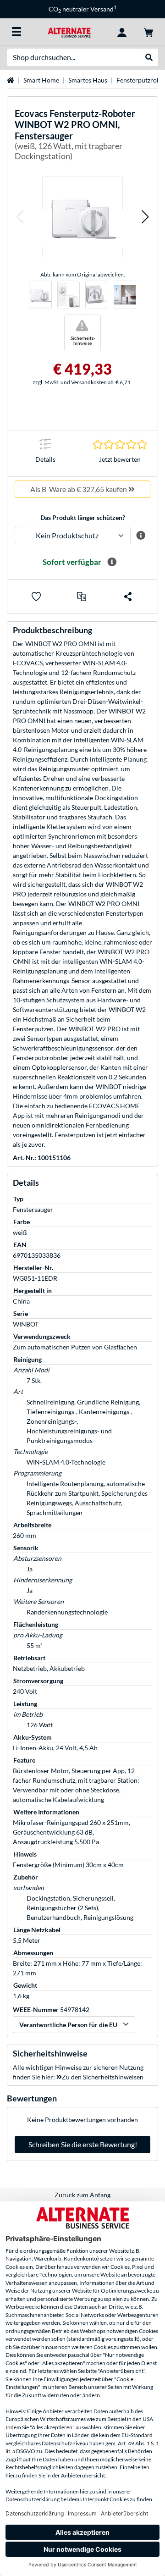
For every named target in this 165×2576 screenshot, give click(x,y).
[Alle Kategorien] (16, 32)
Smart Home (41, 80)
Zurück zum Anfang (82, 2195)
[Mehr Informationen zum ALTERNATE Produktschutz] (140, 536)
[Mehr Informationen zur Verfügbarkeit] (112, 562)
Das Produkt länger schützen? (83, 517)
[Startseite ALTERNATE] (69, 31)
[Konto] (122, 32)
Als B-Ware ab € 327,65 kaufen (79, 489)
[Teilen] (128, 597)
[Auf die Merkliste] (36, 597)
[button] (20, 217)
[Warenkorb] (148, 32)
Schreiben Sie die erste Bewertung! (83, 2144)
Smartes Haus (88, 80)
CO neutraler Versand (58, 9)
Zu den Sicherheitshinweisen (103, 2077)
